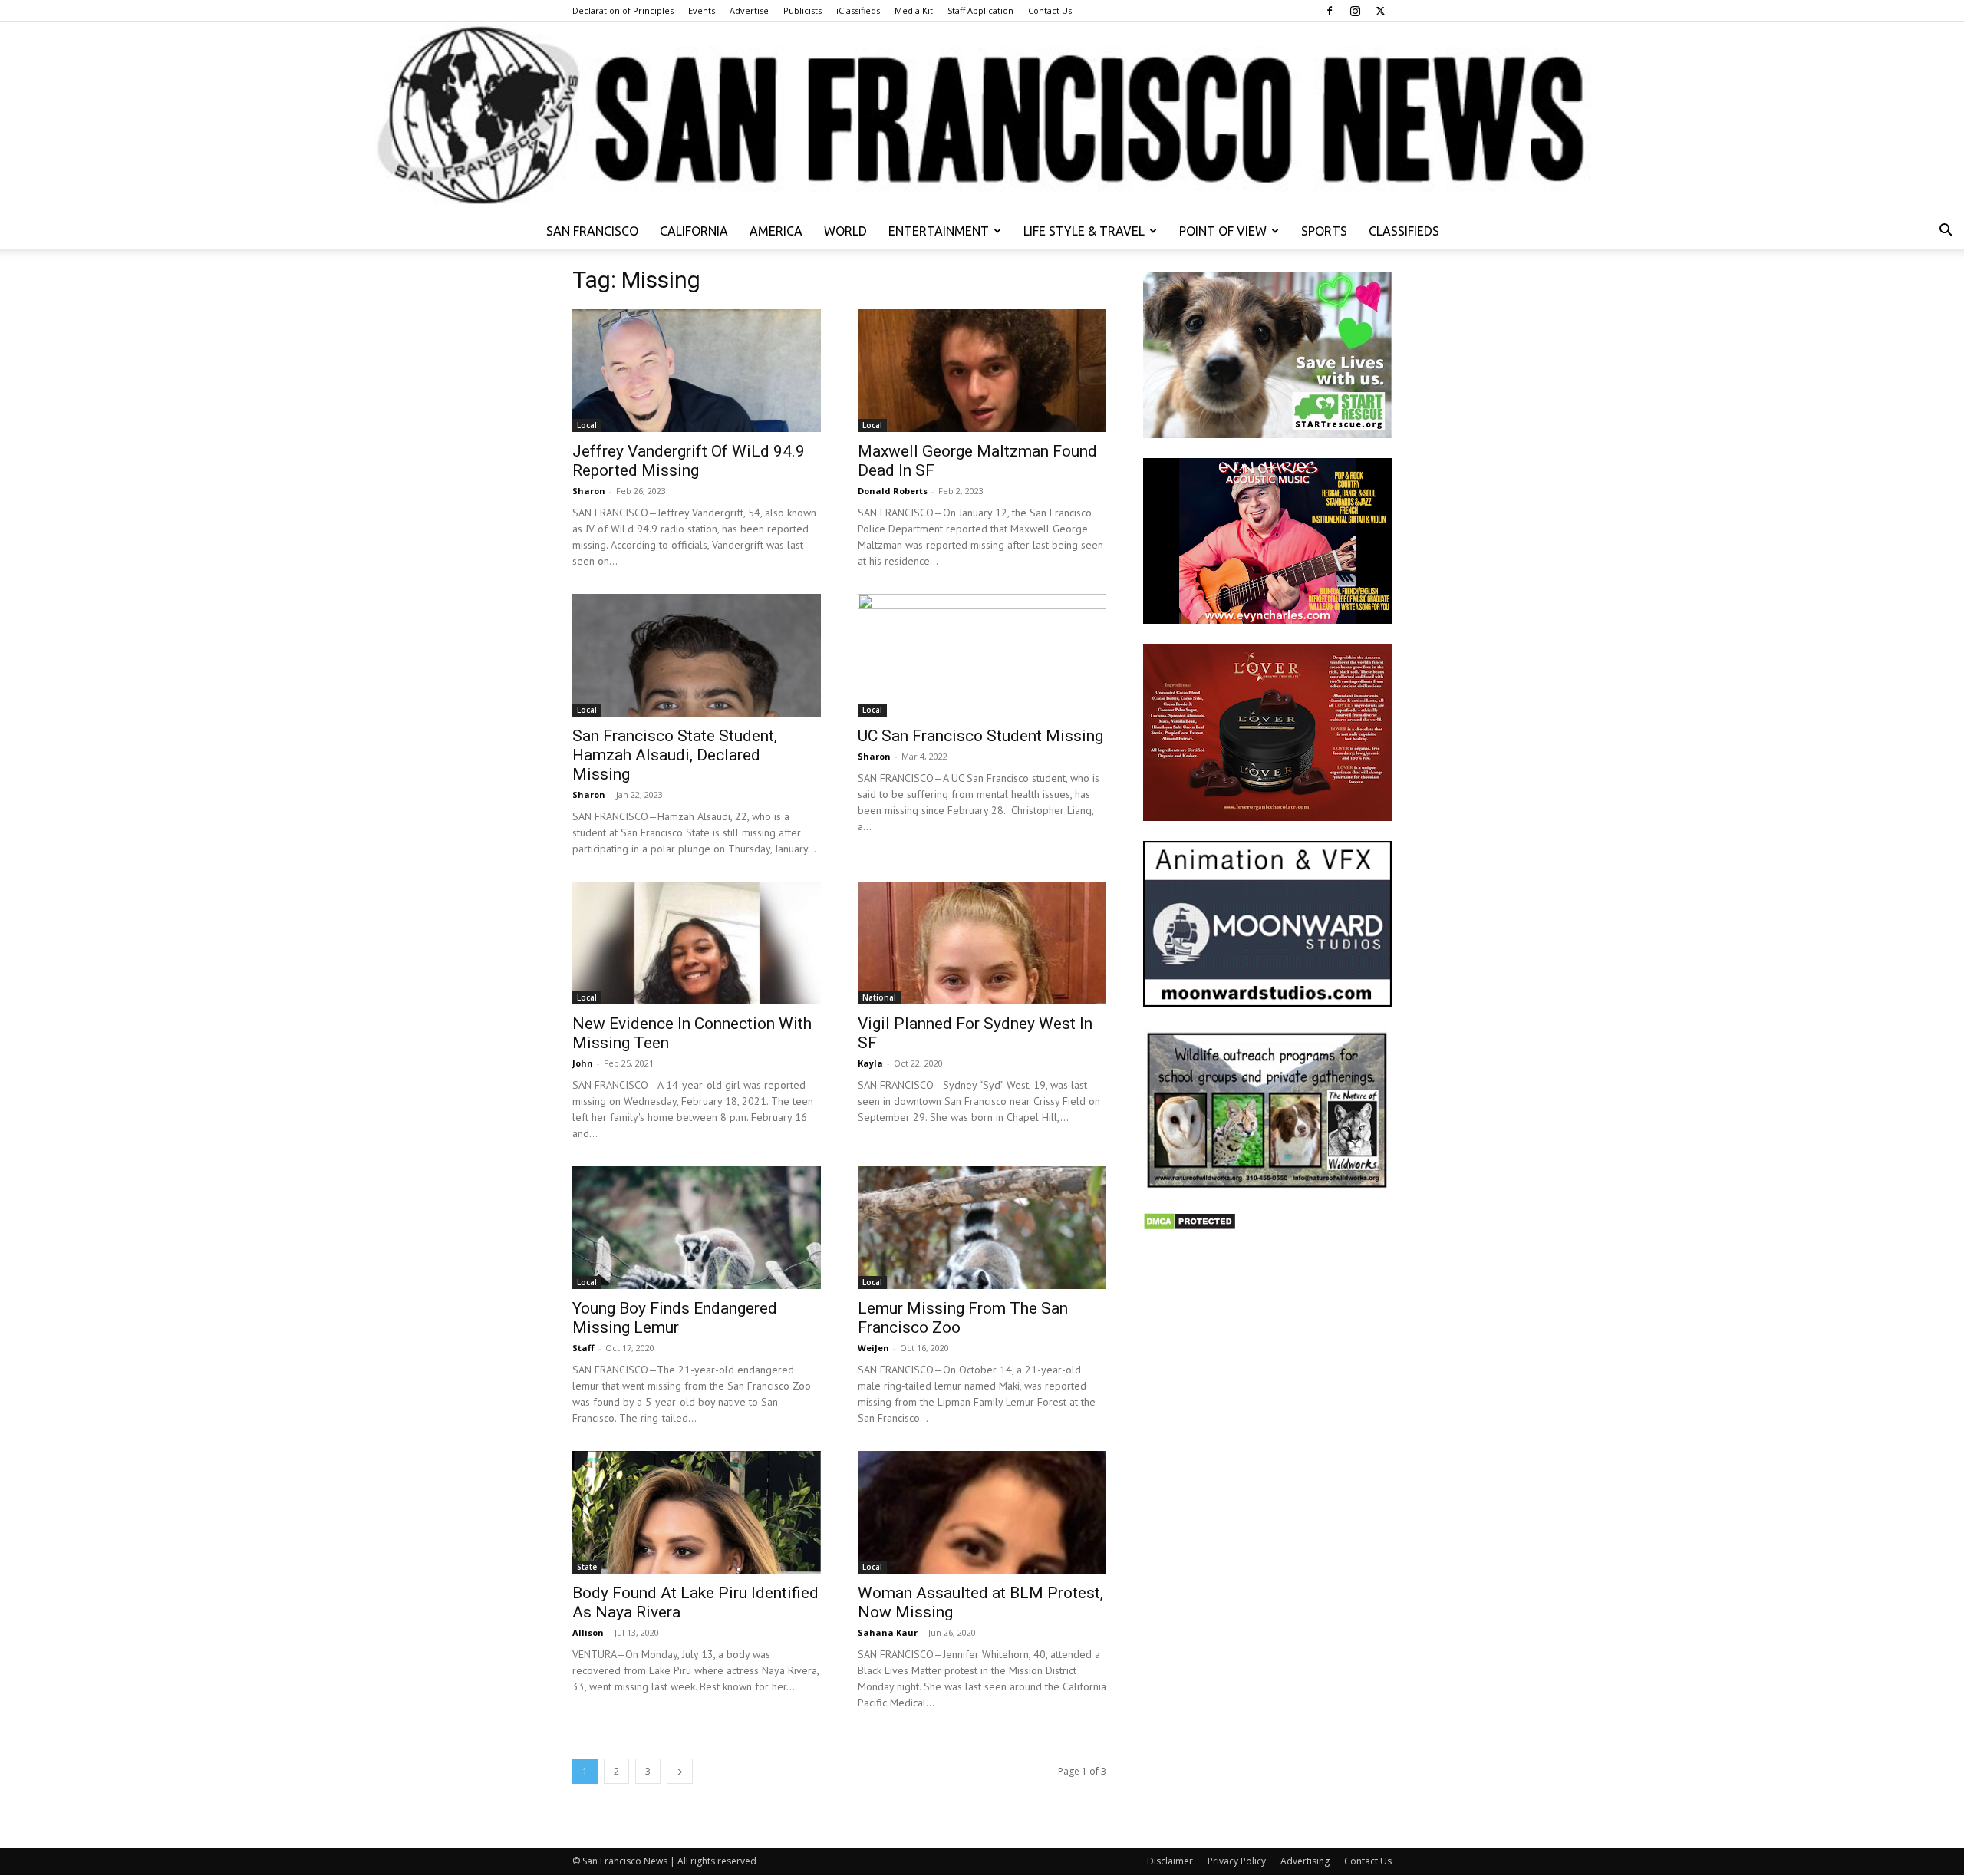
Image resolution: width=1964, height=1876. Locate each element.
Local (587, 425)
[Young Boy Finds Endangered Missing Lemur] (697, 1228)
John (583, 1063)
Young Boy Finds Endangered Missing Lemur (675, 1318)
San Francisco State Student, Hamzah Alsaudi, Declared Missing (675, 755)
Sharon (589, 491)
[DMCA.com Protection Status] (1190, 1226)
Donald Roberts (893, 491)
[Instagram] (1355, 11)
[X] (1380, 11)
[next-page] (680, 1771)
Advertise (749, 10)
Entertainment (939, 231)
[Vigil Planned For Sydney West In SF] (982, 943)
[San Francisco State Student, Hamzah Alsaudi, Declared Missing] (697, 655)
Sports (1324, 231)
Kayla (870, 1063)
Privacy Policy (1237, 1861)
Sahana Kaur (888, 1632)
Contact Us (1050, 10)
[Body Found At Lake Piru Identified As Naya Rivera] (697, 1512)
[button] (1946, 232)
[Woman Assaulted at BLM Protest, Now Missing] (982, 1512)
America (776, 231)
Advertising (1305, 1861)
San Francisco (592, 231)
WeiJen (873, 1348)
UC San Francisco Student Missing (980, 736)
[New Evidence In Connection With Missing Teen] (697, 943)
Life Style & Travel (1084, 231)
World (845, 231)
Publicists (802, 10)
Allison (588, 1632)
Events (702, 10)
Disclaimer (1170, 1861)
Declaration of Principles (623, 10)
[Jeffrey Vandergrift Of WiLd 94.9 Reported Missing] (697, 371)
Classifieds (1404, 231)
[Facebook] (1330, 11)
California (694, 231)
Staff (583, 1348)
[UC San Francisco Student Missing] (982, 655)
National (879, 997)
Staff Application (980, 10)
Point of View (1223, 231)
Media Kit (914, 10)
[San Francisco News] (982, 117)
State (587, 1567)
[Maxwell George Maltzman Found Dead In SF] (982, 371)
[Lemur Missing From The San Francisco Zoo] (982, 1228)
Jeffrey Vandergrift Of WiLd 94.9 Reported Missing (689, 461)
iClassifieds (858, 10)
